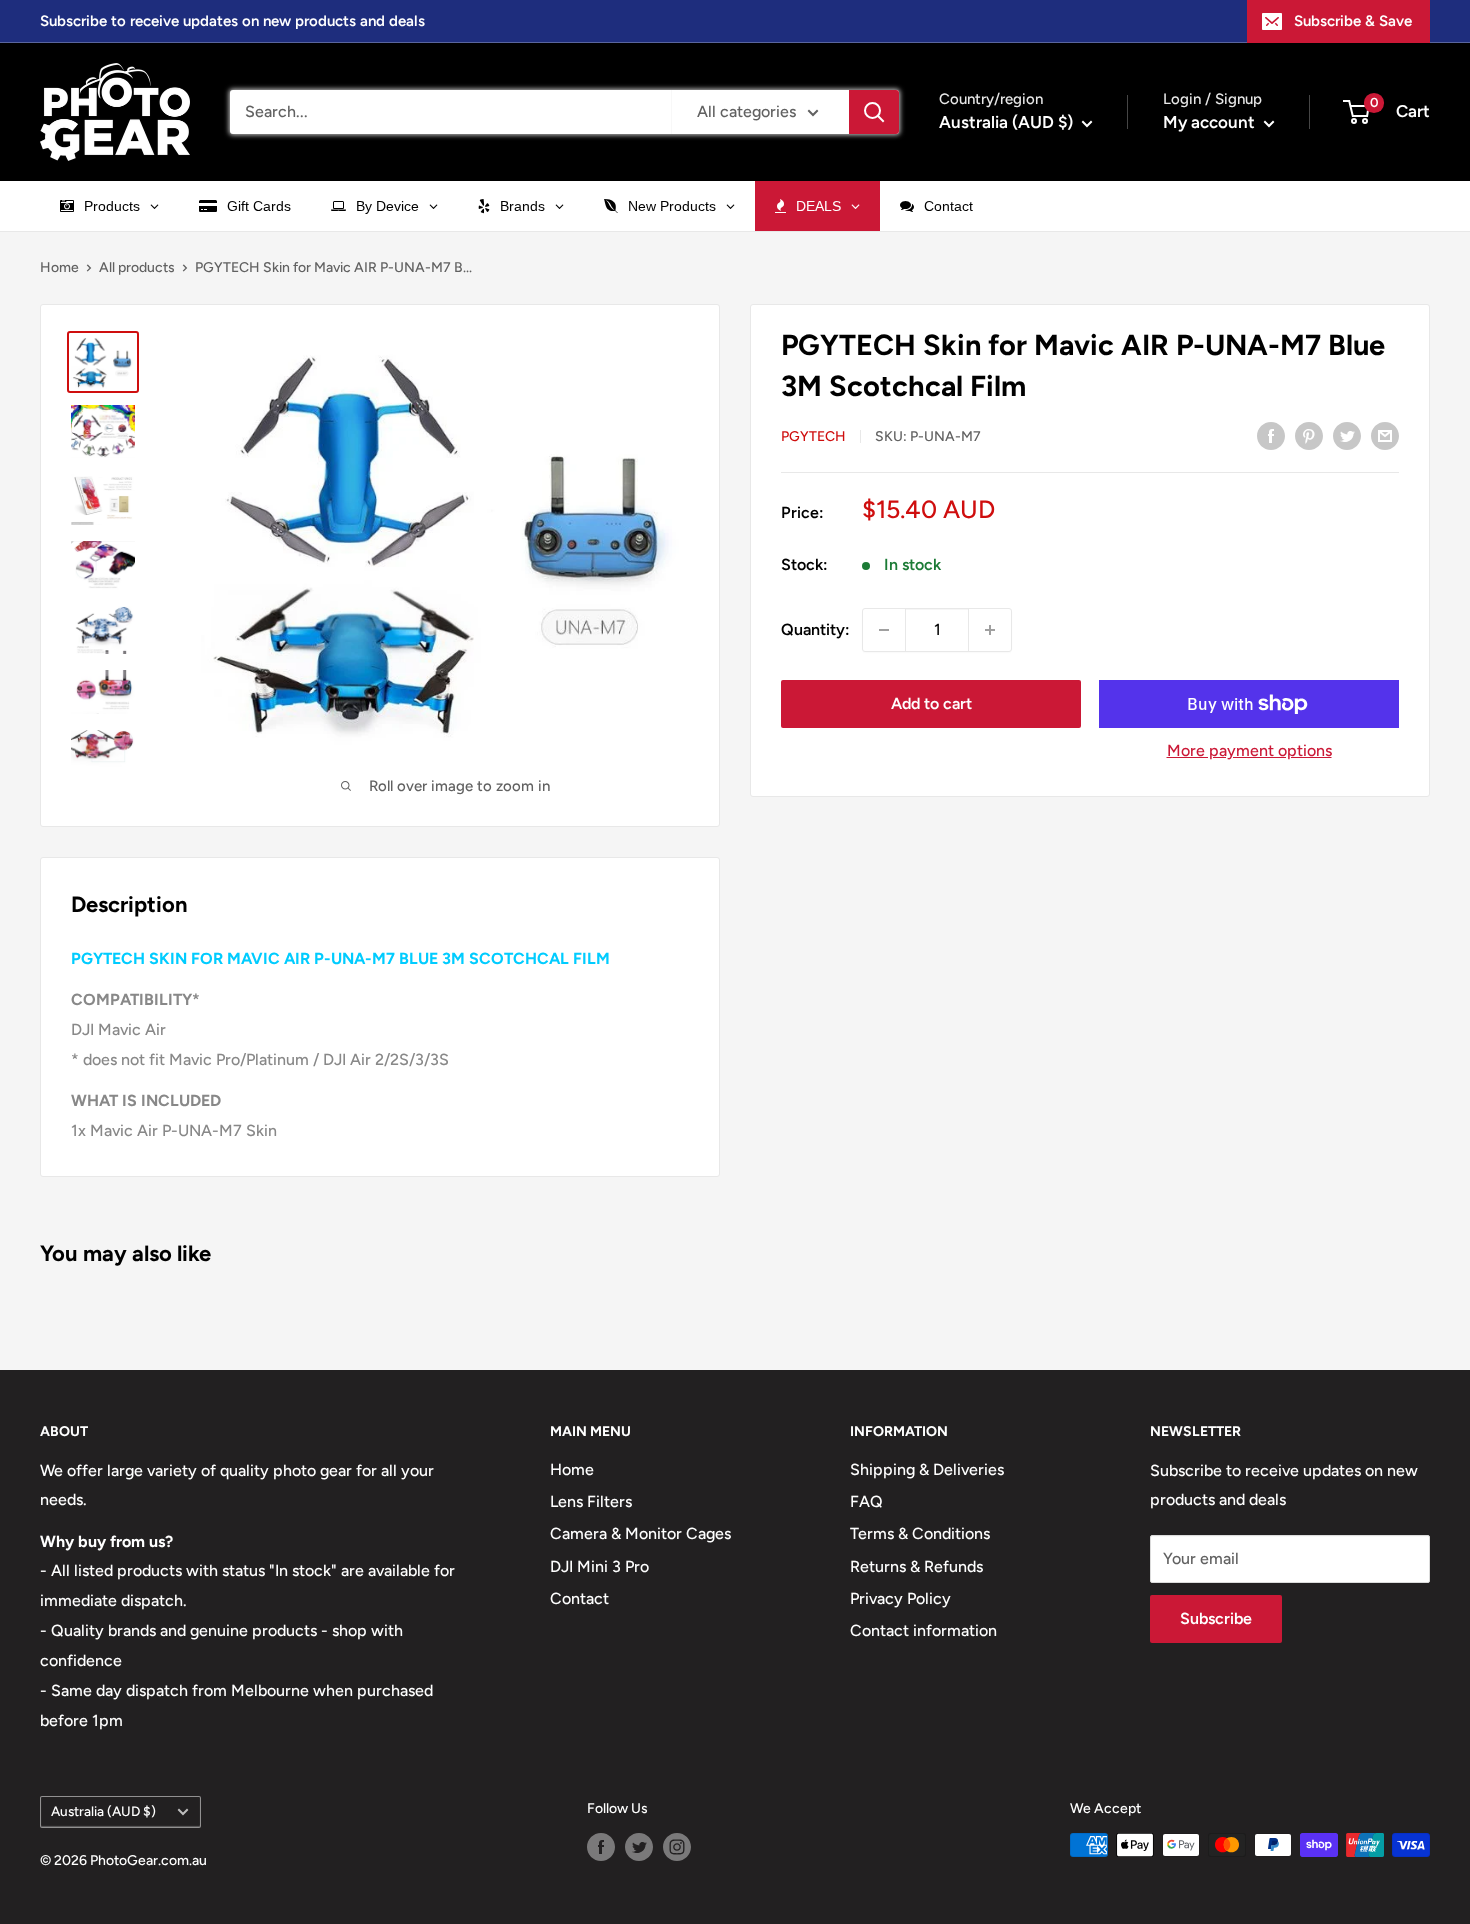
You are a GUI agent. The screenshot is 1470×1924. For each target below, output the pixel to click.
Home (59, 267)
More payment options (1249, 750)
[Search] (874, 112)
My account (1211, 122)
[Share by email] (1385, 435)
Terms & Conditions (920, 1533)
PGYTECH (813, 436)
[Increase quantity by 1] (990, 630)
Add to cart (931, 703)
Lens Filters (591, 1501)
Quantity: (815, 629)
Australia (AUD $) (103, 1811)
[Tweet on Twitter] (1347, 435)
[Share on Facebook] (1271, 435)
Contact (579, 1598)
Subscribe (1216, 1618)
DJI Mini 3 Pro (599, 1566)
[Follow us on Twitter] (639, 1847)
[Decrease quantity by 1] (884, 630)
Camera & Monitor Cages (640, 1533)
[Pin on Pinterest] (1309, 435)
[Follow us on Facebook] (601, 1847)
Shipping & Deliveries (927, 1469)
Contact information (923, 1630)
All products (137, 267)
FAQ (866, 1501)
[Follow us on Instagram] (677, 1847)
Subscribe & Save (1353, 21)
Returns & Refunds (916, 1566)
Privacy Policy (900, 1598)
